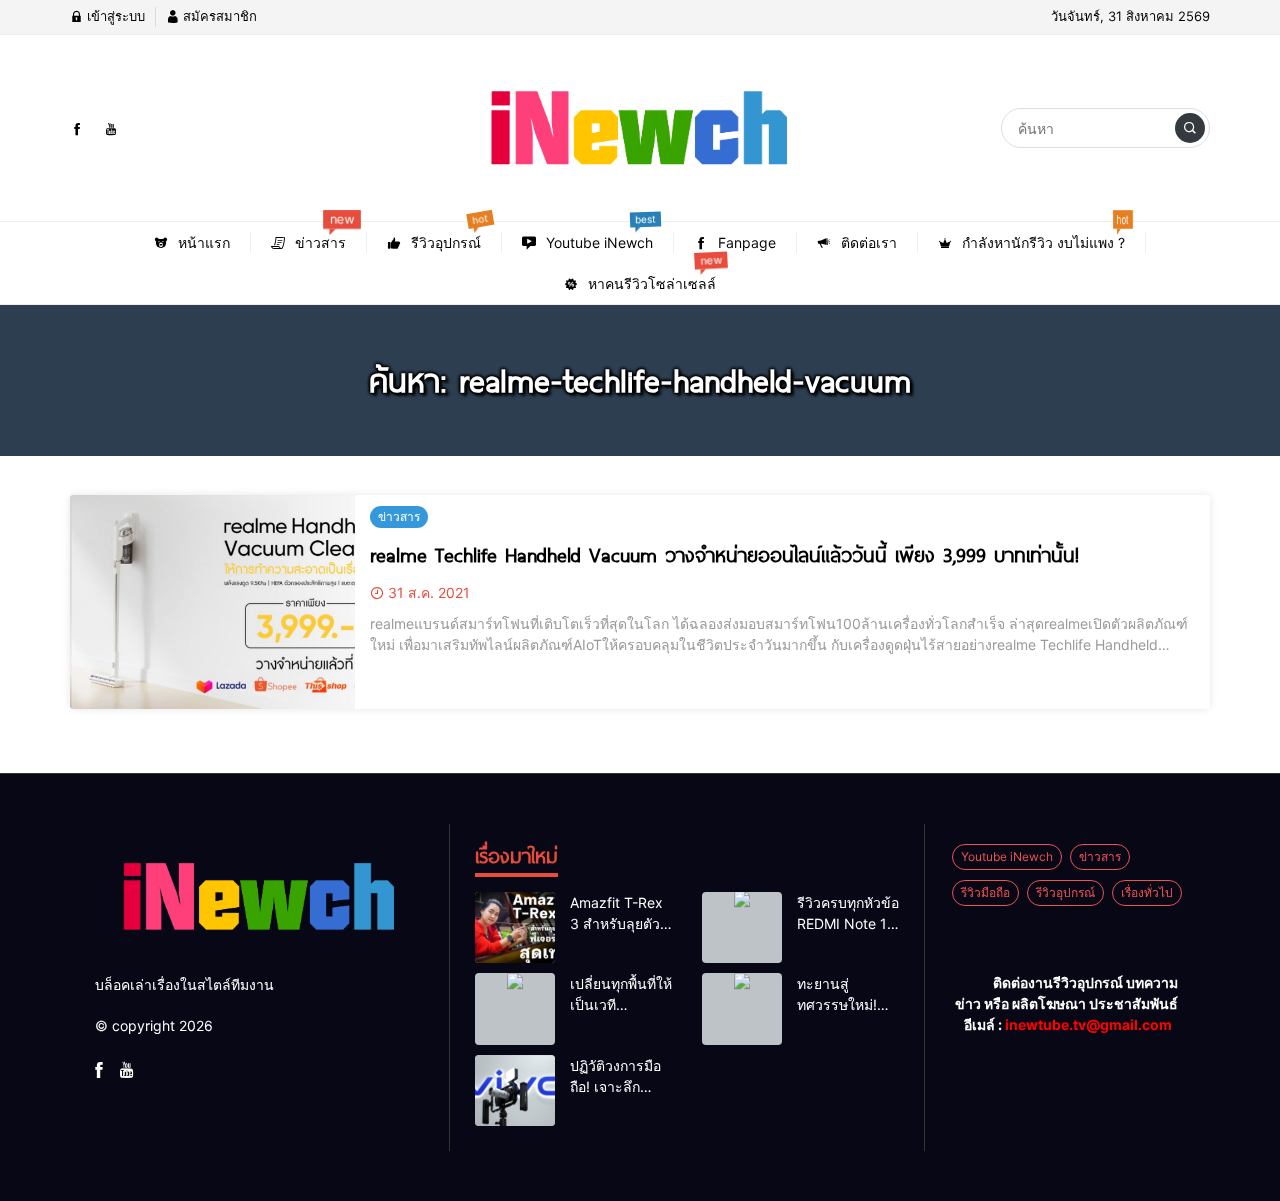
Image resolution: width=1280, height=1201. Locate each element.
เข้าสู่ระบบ (114, 16)
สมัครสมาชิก (218, 16)
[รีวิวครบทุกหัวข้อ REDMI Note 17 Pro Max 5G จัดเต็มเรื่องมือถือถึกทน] (742, 928)
